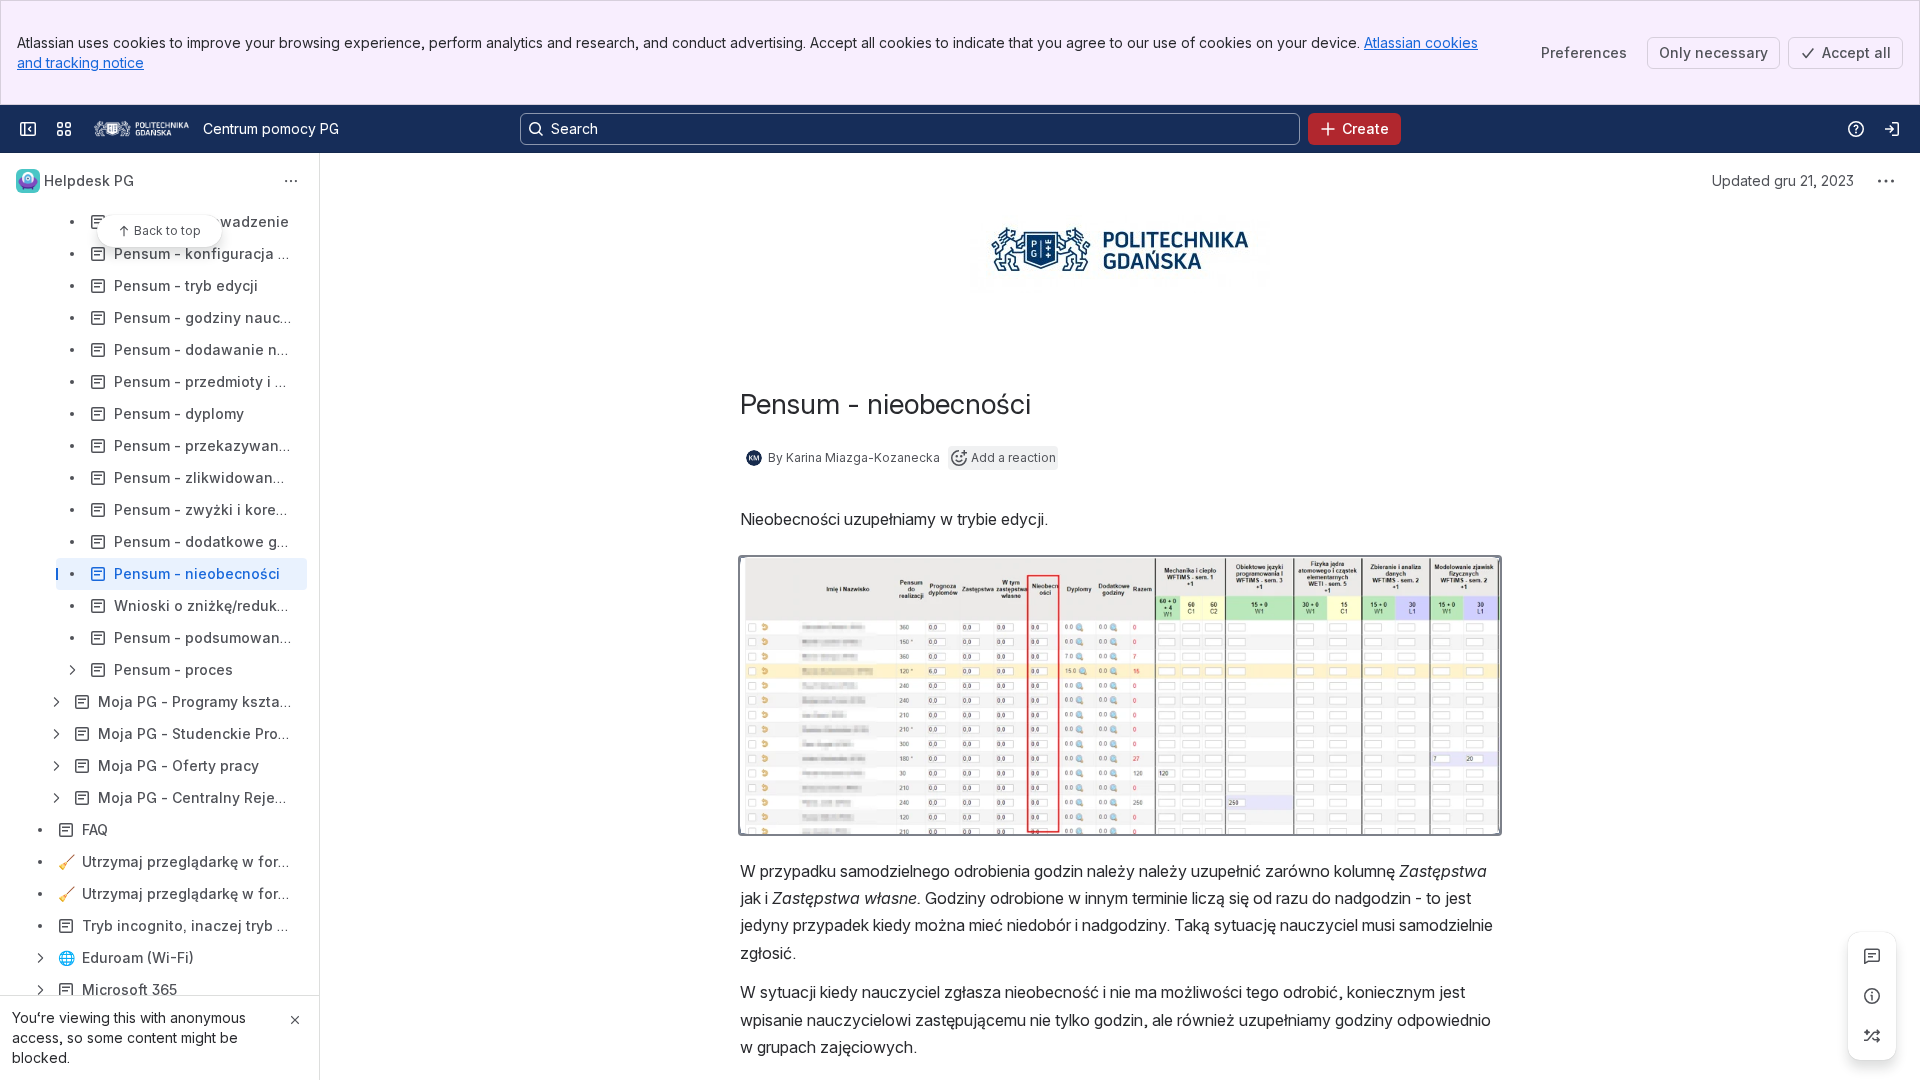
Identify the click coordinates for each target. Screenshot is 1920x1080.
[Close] (295, 1020)
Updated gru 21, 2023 (1783, 180)
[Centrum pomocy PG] (141, 129)
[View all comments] (1872, 956)
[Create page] (1872, 1036)
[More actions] (291, 181)
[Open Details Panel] (1872, 996)
